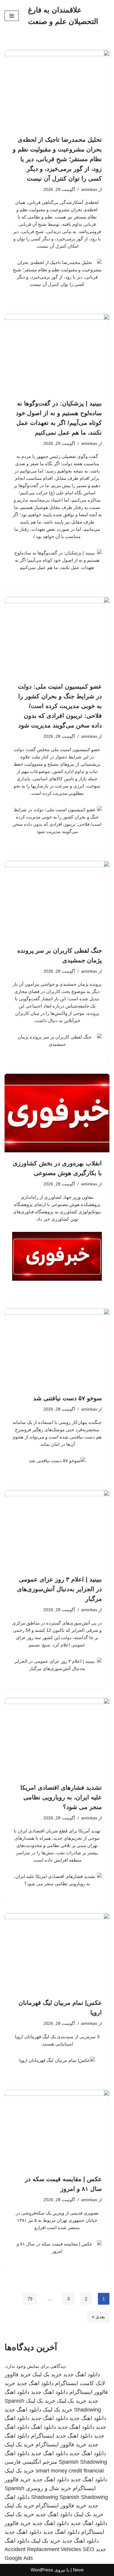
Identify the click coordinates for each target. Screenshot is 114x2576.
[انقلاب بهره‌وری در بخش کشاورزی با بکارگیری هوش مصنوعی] (57, 1113)
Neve (78, 2570)
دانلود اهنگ (43, 2427)
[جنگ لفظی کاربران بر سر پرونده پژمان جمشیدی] (57, 900)
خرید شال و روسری (48, 2488)
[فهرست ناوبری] (12, 16)
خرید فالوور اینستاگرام (61, 2445)
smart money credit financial (70, 2471)
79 (30, 2299)
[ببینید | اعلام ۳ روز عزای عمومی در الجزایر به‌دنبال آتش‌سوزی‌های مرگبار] (57, 1529)
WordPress (42, 2570)
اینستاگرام (43, 2436)
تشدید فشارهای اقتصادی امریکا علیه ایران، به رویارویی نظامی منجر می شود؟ (61, 1797)
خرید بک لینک (47, 2374)
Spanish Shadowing (83, 2462)
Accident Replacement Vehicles (43, 2549)
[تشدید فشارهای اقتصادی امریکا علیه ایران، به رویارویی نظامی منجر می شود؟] (57, 1737)
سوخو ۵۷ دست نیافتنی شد (67, 1398)
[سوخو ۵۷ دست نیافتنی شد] (57, 1348)
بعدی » (98, 2317)
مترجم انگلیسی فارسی (31, 2462)
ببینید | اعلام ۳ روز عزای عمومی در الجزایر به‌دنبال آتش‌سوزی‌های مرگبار (59, 1589)
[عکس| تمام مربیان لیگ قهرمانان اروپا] (57, 1952)
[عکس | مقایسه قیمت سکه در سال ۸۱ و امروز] (57, 2129)
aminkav (89, 190)
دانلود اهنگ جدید (82, 2374)
